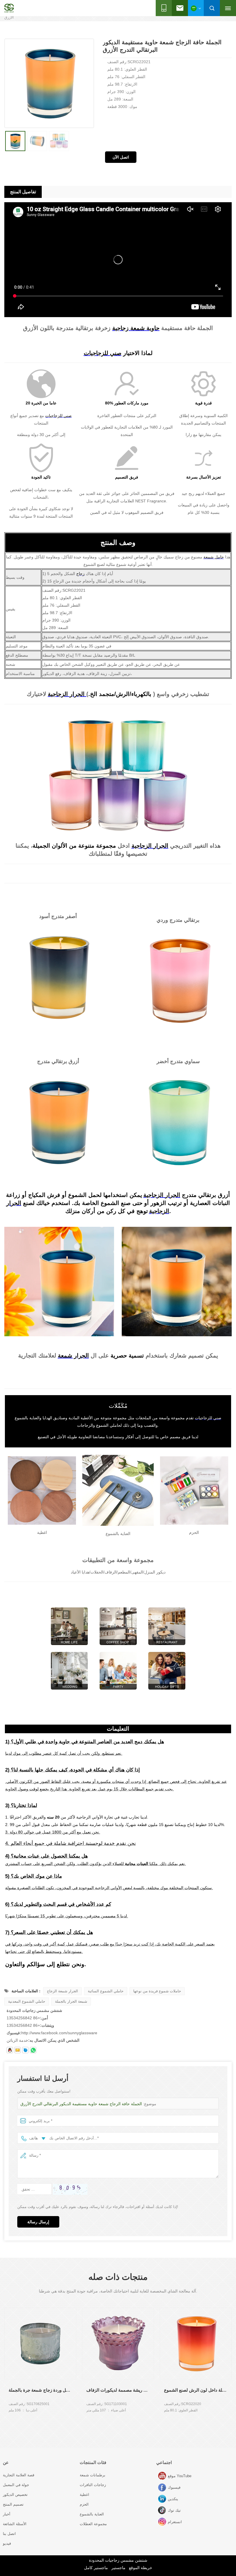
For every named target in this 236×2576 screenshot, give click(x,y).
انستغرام (163, 2522)
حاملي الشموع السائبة (106, 1991)
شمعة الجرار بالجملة (71, 2001)
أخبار (7, 2514)
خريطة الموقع (141, 2568)
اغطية (84, 2495)
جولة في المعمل (16, 2485)
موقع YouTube (163, 2476)
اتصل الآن (121, 157)
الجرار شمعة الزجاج (62, 1991)
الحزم (84, 2504)
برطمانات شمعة (93, 2475)
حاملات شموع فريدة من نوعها (157, 1991)
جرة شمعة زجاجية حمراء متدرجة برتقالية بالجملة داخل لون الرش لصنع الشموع (196, 2390)
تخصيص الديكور (15, 2495)
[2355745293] (10, 2050)
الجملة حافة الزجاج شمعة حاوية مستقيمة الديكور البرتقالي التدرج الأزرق (81, 2104)
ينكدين (163, 2499)
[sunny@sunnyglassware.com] (18, 2050)
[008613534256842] (33, 2050)
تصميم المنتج (13, 2504)
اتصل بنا (9, 2534)
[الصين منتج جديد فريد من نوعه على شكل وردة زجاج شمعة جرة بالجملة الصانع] (40, 2344)
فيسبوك (163, 2488)
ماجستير (118, 2568)
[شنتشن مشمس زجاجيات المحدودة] (9, 8)
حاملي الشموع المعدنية (27, 2001)
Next (4, 2425)
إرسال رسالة (38, 2222)
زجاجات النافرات (93, 2485)
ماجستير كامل (96, 2568)
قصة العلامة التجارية (19, 2475)
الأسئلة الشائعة (15, 2524)
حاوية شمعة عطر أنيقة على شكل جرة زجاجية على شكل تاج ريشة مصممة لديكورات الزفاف (118, 2390)
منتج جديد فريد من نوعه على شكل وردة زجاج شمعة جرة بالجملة (40, 2390)
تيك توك (163, 2511)
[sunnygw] (25, 2050)
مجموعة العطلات (93, 2524)
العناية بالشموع (92, 2514)
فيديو (7, 2543)
